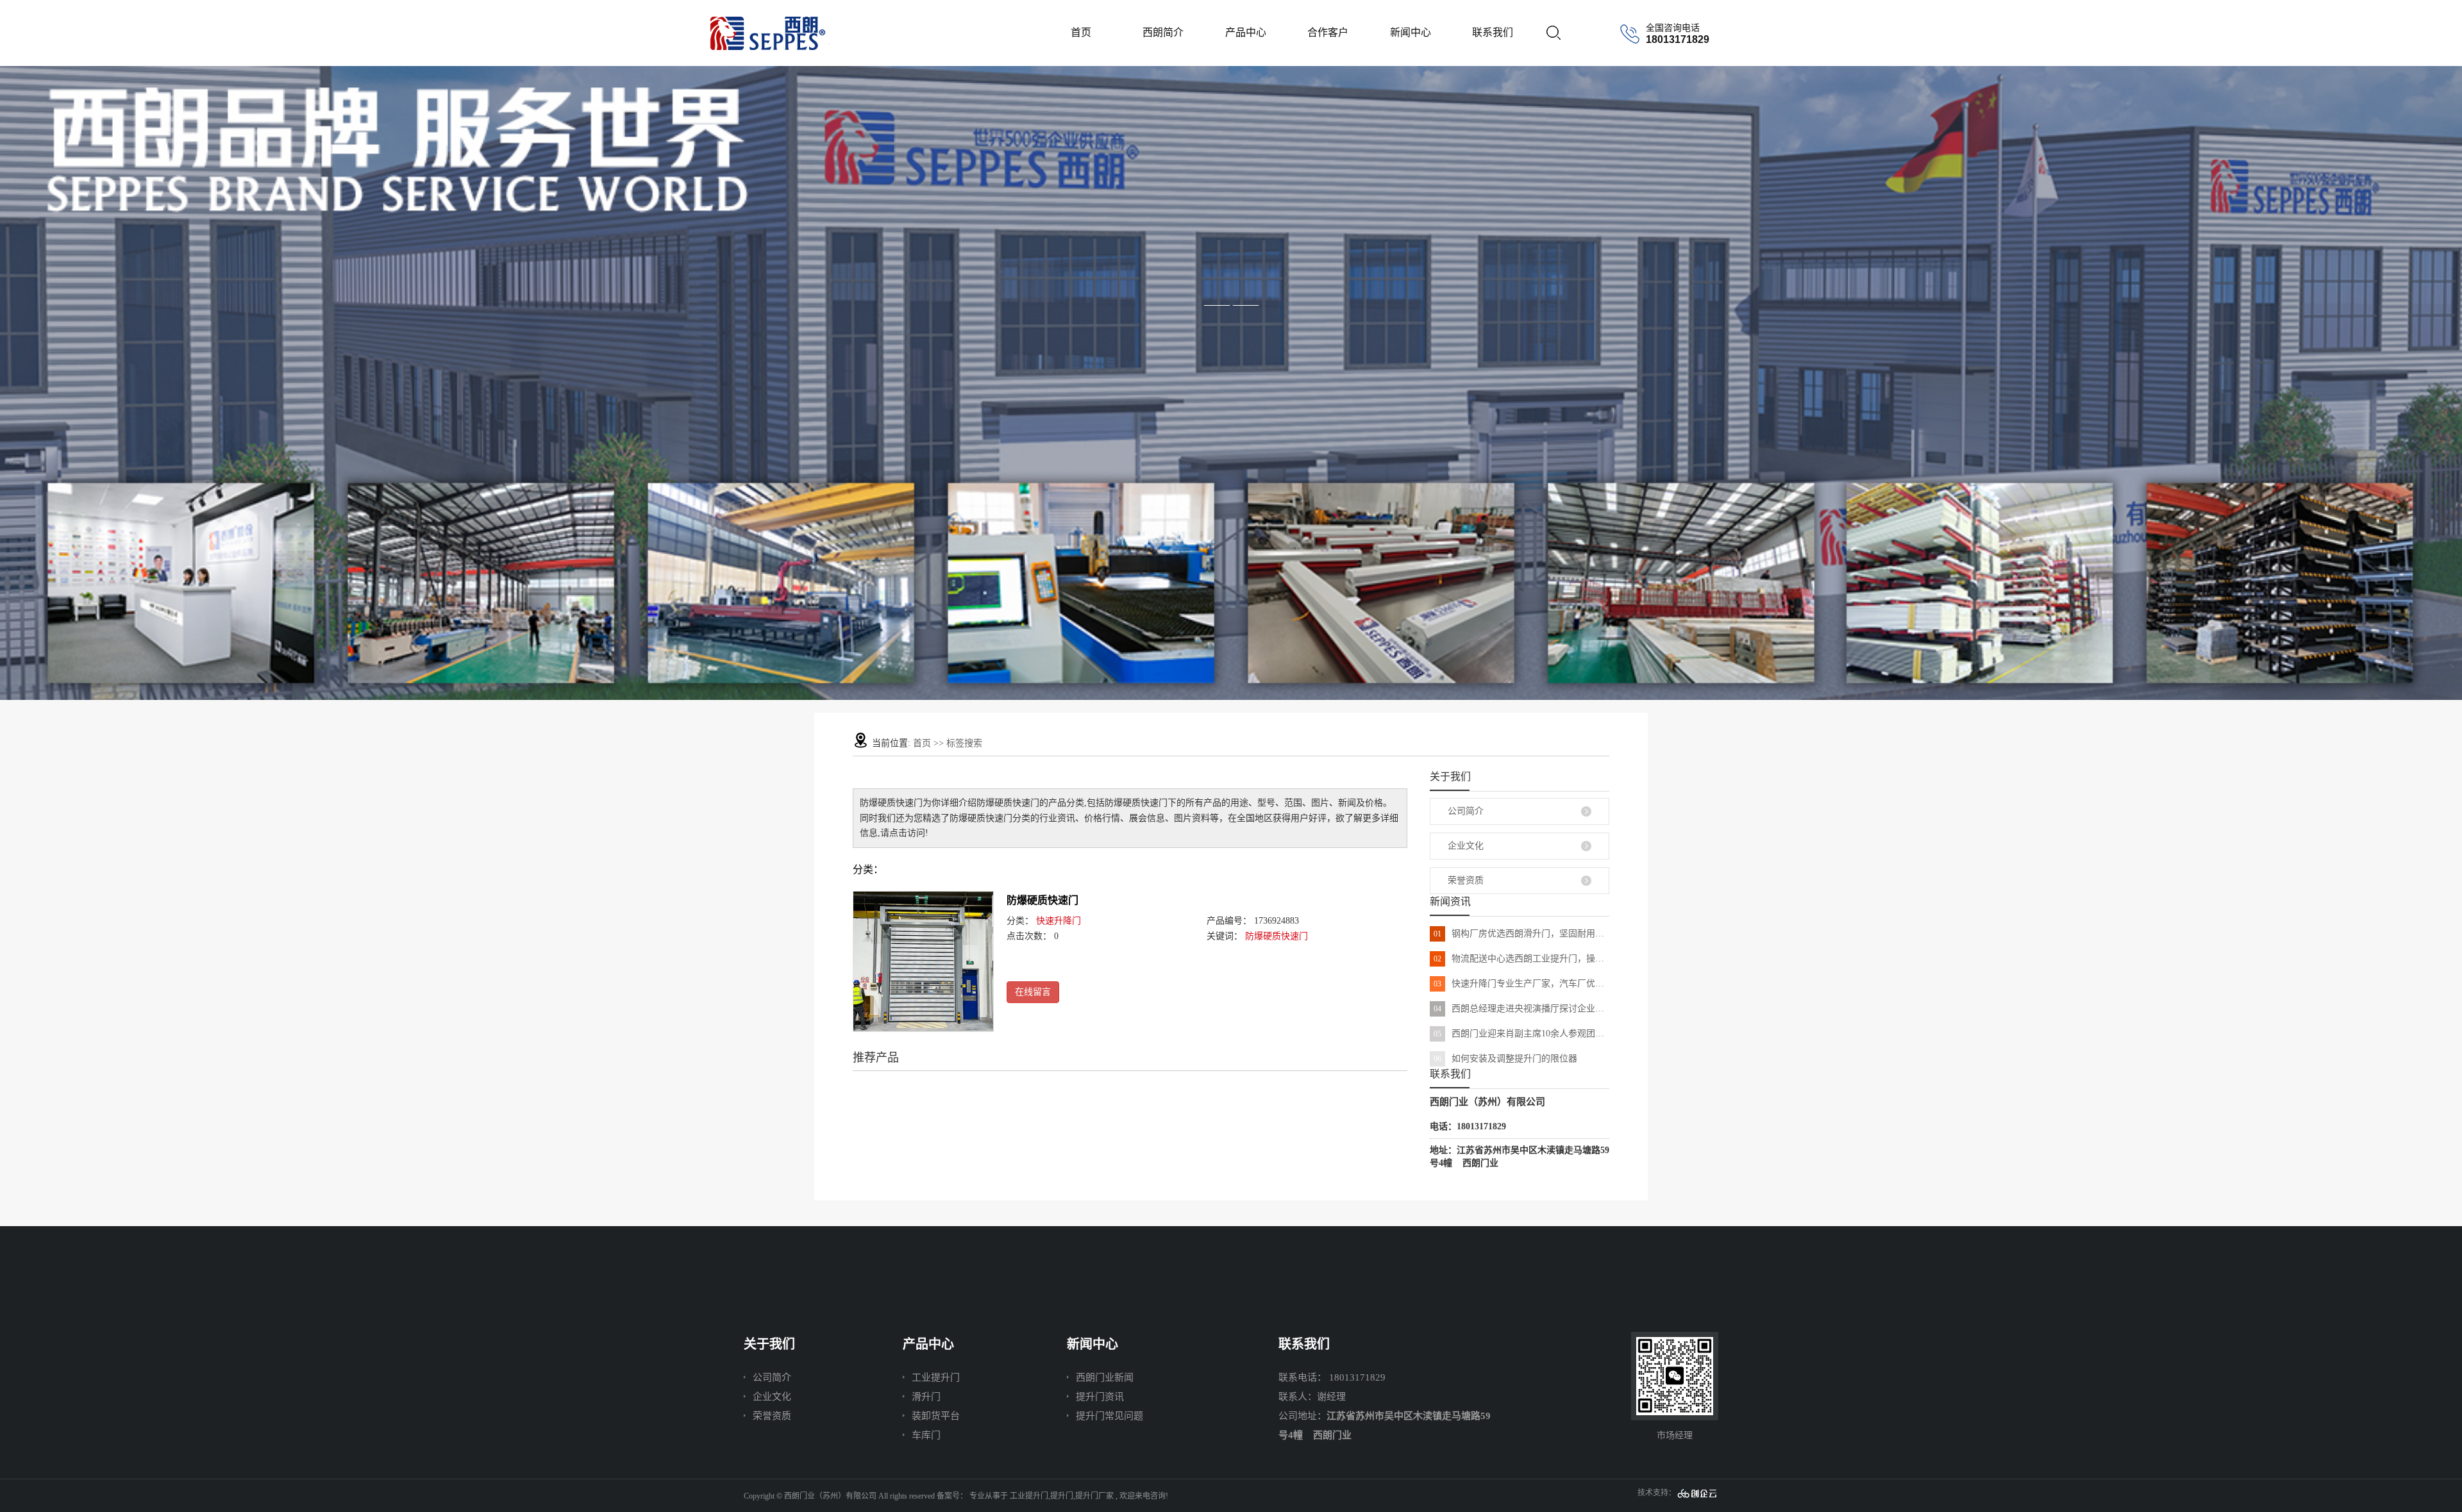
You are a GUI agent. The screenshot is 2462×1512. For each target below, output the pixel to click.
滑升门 (926, 1397)
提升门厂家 (1094, 1496)
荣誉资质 (1466, 880)
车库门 (926, 1435)
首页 (1081, 32)
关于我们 (769, 1344)
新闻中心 (1411, 32)
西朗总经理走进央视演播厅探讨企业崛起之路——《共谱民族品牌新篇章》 (1521, 1009)
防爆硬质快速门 (1043, 900)
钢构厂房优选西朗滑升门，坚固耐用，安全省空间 (1521, 934)
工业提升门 (936, 1377)
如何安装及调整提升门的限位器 (1505, 1059)
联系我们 (1493, 32)
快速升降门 (1059, 921)
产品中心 (1246, 32)
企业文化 (1466, 846)
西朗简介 (1163, 32)
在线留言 (1033, 992)
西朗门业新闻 (1105, 1377)
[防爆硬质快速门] (923, 961)
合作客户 (1328, 32)
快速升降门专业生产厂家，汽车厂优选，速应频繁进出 (1521, 984)
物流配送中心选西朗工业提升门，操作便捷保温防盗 (1521, 959)
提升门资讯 (1100, 1397)
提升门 (1062, 1496)
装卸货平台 (936, 1416)
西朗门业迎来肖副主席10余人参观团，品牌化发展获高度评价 (1521, 1034)
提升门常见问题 (1110, 1416)
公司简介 (1466, 811)
